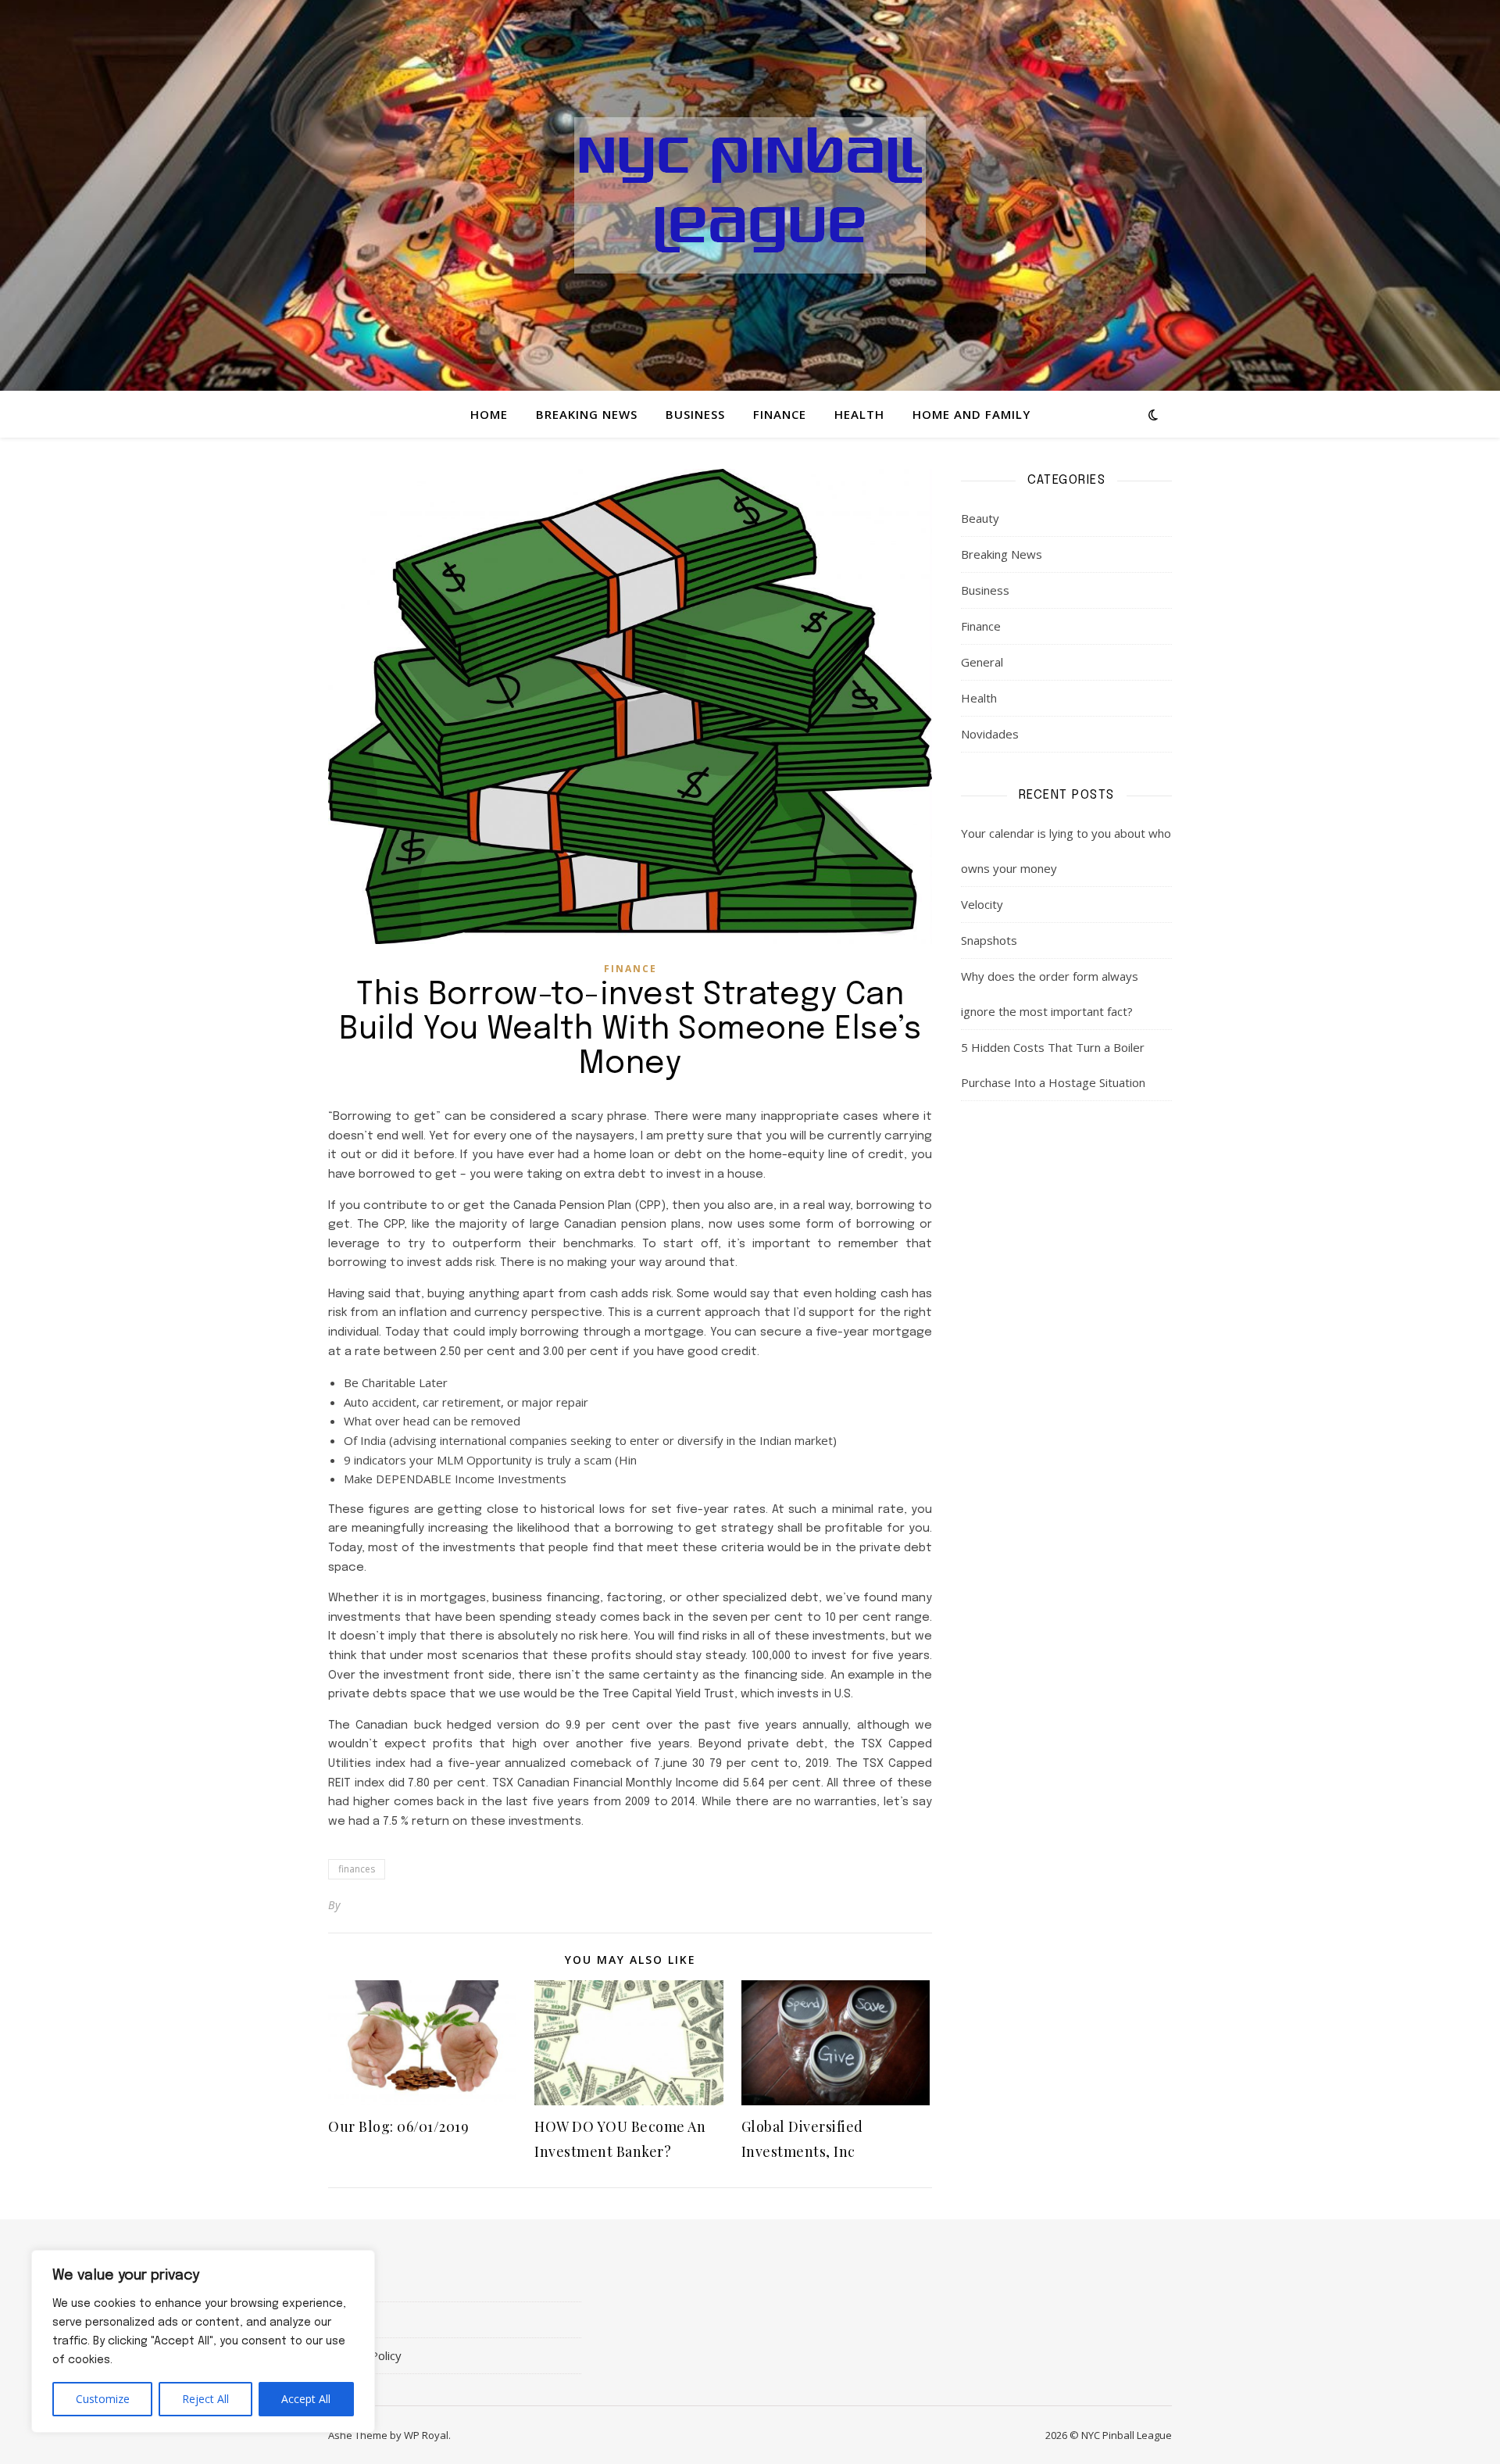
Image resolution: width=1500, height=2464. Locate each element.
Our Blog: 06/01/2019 (398, 2126)
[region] (203, 2341)
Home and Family (971, 414)
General (982, 662)
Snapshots (989, 940)
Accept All (306, 2399)
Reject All (205, 2399)
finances (357, 1869)
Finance (780, 414)
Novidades (990, 734)
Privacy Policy (365, 2355)
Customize (103, 2399)
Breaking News (587, 414)
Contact (349, 2319)
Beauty (980, 518)
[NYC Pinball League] (750, 195)
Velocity (982, 904)
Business (695, 414)
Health (859, 414)
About (344, 2283)
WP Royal (426, 2435)
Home (489, 414)
